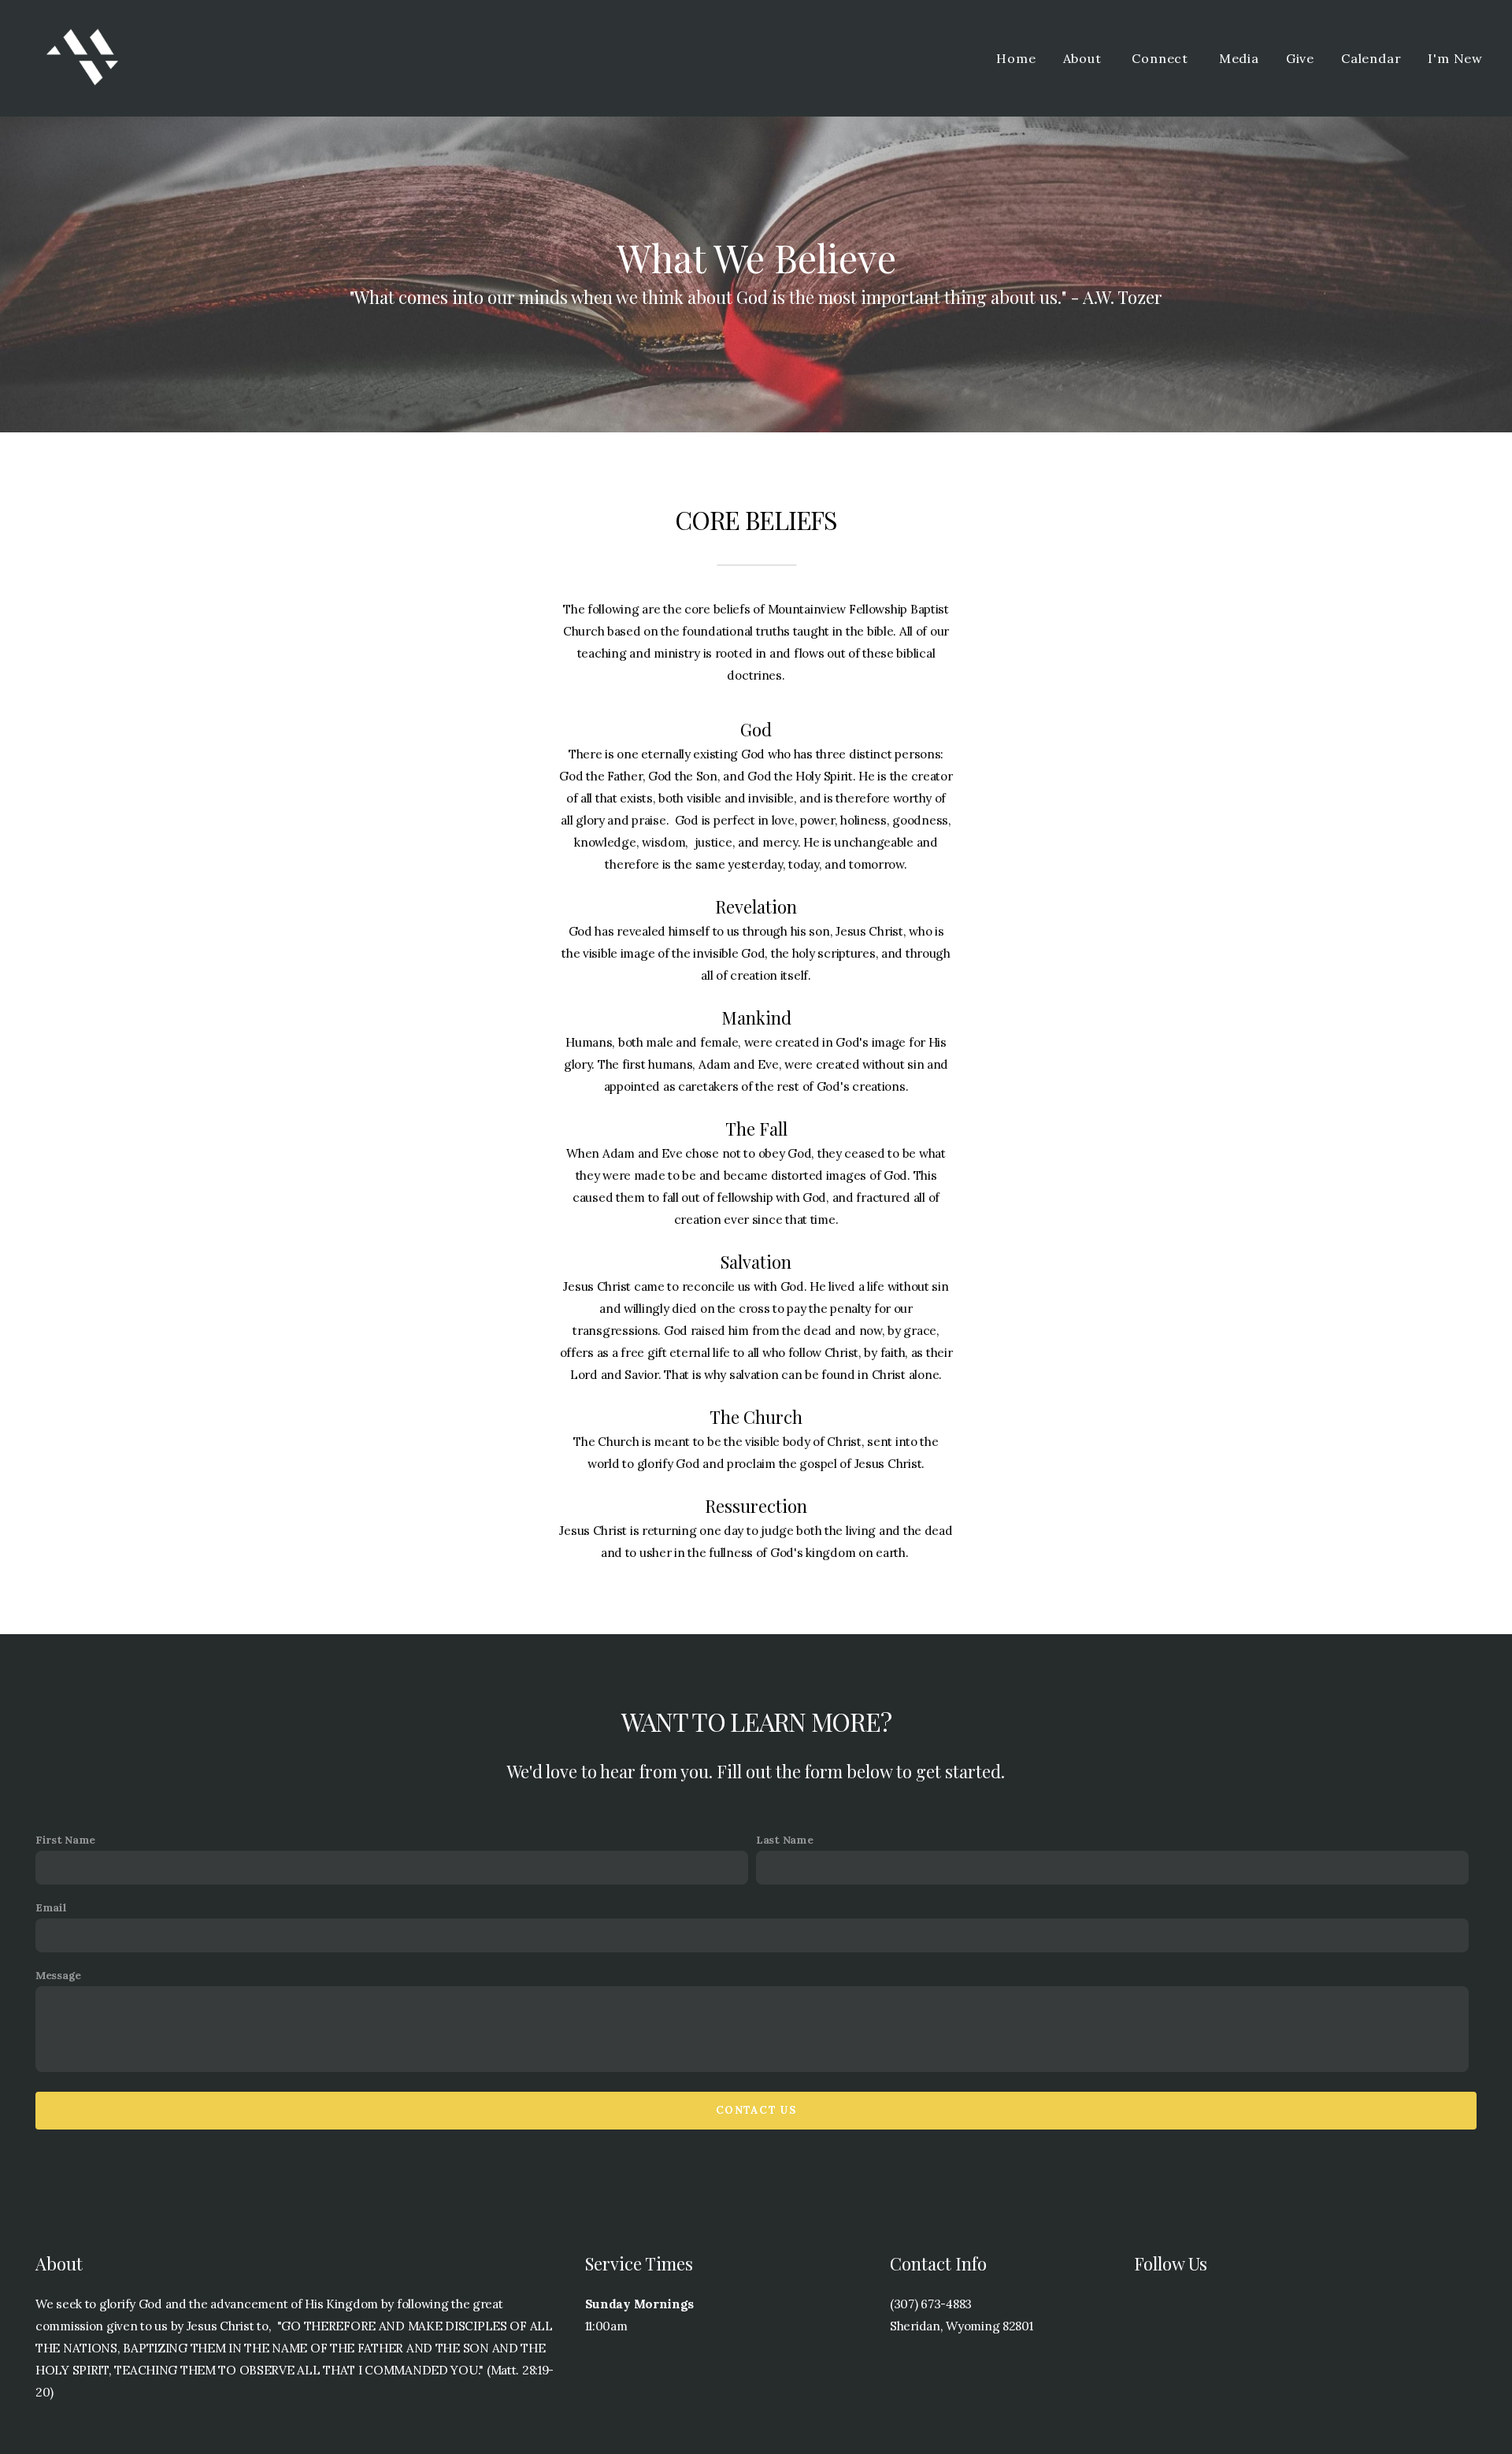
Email (51, 1907)
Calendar (1371, 58)
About (1084, 58)
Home (1016, 58)
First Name (65, 1840)
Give (1300, 58)
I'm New (1455, 58)
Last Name (784, 1840)
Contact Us (756, 2110)
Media (1239, 58)
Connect (1162, 58)
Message (58, 1975)
